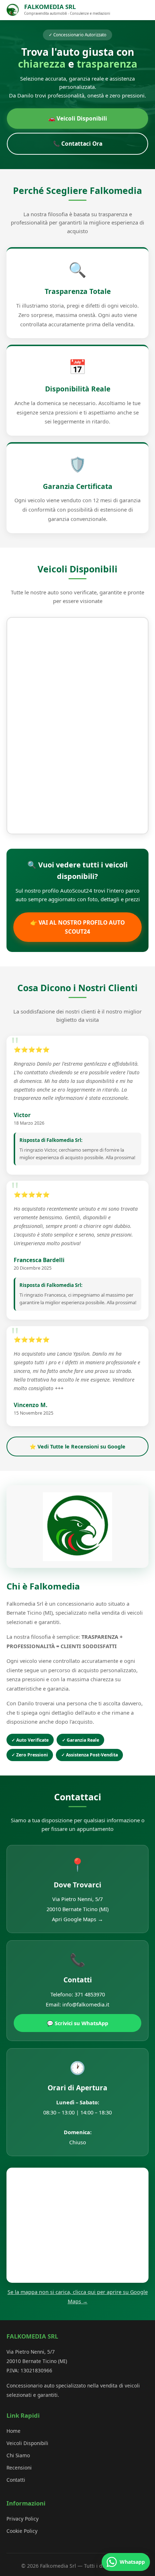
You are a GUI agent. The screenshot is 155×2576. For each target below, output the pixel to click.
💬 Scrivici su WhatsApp (77, 2023)
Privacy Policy (23, 2519)
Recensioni (19, 2468)
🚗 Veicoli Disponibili (78, 118)
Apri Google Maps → (77, 1919)
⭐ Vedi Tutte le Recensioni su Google (77, 1446)
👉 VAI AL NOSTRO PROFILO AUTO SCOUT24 (77, 927)
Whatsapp (132, 2562)
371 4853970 (90, 1994)
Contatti (16, 2480)
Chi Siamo (18, 2455)
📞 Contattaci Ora (78, 144)
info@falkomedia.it (86, 2004)
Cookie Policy (22, 2531)
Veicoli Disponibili (27, 2443)
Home (14, 2431)
